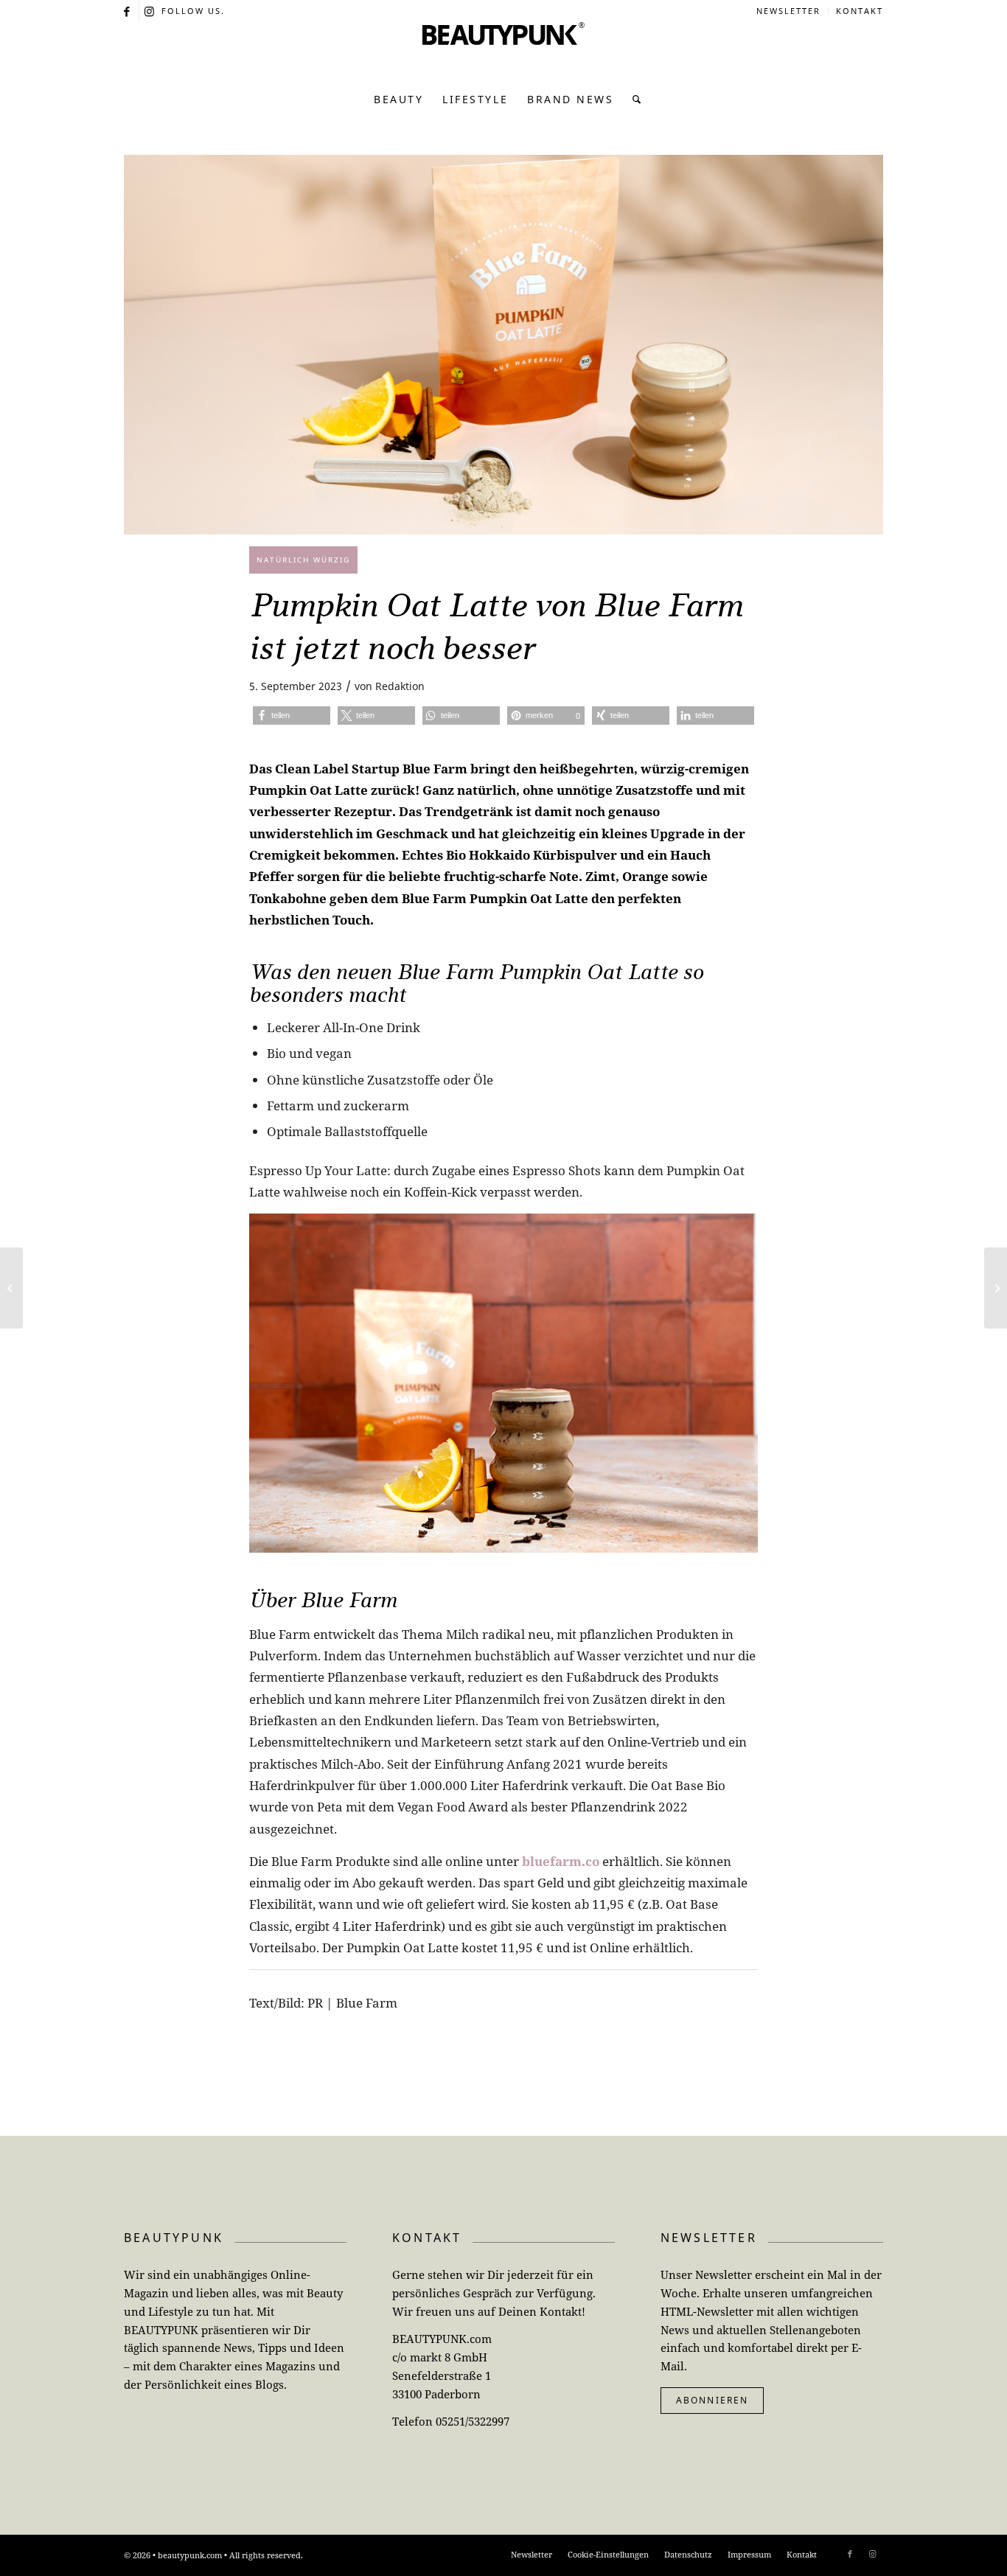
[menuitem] (789, 11)
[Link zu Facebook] (128, 11)
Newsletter (788, 11)
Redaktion (400, 686)
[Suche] (633, 100)
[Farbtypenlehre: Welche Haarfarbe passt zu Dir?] (996, 1288)
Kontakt (860, 11)
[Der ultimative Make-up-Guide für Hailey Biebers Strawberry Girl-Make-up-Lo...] (11, 1288)
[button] (292, 716)
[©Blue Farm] (503, 345)
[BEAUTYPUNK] (503, 52)
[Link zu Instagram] (150, 11)
